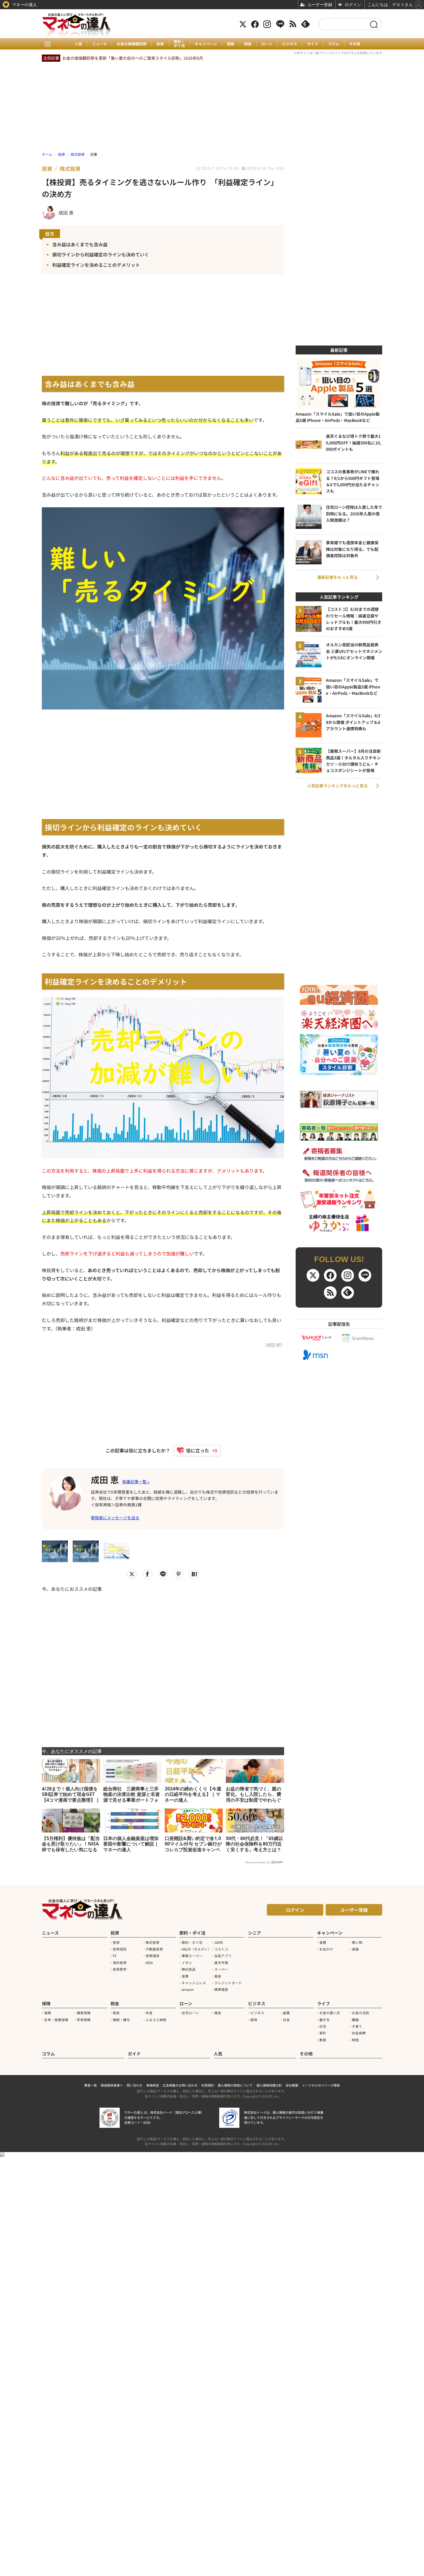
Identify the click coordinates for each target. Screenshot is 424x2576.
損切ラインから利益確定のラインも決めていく (101, 254)
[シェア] (147, 1574)
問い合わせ (135, 2085)
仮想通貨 (153, 1956)
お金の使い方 (330, 2013)
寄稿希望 (153, 2085)
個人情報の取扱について (235, 2085)
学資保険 (84, 2020)
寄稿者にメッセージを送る (115, 1518)
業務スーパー (192, 1956)
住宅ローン (190, 2013)
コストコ (221, 1949)
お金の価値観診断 (132, 44)
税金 (248, 44)
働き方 (324, 2020)
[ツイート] (132, 1574)
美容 (218, 1976)
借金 (218, 2013)
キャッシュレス (194, 1983)
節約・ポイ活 (179, 44)
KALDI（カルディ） (196, 1949)
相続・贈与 (121, 2020)
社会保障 (359, 2033)
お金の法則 (361, 2013)
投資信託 (120, 1949)
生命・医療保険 (56, 2020)
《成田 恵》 (274, 1345)
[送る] (163, 1574)
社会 (286, 2020)
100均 (219, 1942)
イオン (187, 1963)
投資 (160, 44)
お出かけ (326, 1949)
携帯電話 (221, 1989)
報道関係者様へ (112, 2085)
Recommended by (258, 1862)
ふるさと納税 (156, 2020)
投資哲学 (120, 1969)
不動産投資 (154, 1949)
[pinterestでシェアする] (179, 1574)
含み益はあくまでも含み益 (80, 244)
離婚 (355, 2020)
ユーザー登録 (354, 1910)
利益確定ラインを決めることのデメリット (96, 265)
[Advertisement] (163, 1666)
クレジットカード (228, 1983)
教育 (323, 2040)
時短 (355, 2040)
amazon (188, 1989)
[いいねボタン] (194, 1450)
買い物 (357, 1942)
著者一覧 (91, 2085)
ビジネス (290, 44)
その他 (355, 44)
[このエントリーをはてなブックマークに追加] (194, 1574)
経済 (254, 2020)
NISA (149, 1963)
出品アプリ (223, 1956)
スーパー (221, 1969)
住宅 (323, 2026)
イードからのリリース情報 (321, 2085)
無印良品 (189, 1969)
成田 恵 (105, 1479)
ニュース (99, 44)
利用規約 (208, 2085)
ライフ (313, 44)
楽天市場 (221, 1963)
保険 (230, 44)
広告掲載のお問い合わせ (180, 2085)
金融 (355, 1949)
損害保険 (84, 2013)
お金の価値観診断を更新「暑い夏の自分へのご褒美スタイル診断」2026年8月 (133, 58)
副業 (286, 2013)
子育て (357, 2026)
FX (115, 1956)
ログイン (295, 1910)
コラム (334, 44)
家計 (323, 2033)
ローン (267, 44)
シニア (255, 1933)
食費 (185, 1976)
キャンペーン (206, 44)
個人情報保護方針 (269, 2085)
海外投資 (120, 1963)
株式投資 (153, 1942)
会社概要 (292, 2085)
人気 (78, 44)
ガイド (134, 2054)
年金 (149, 2013)
